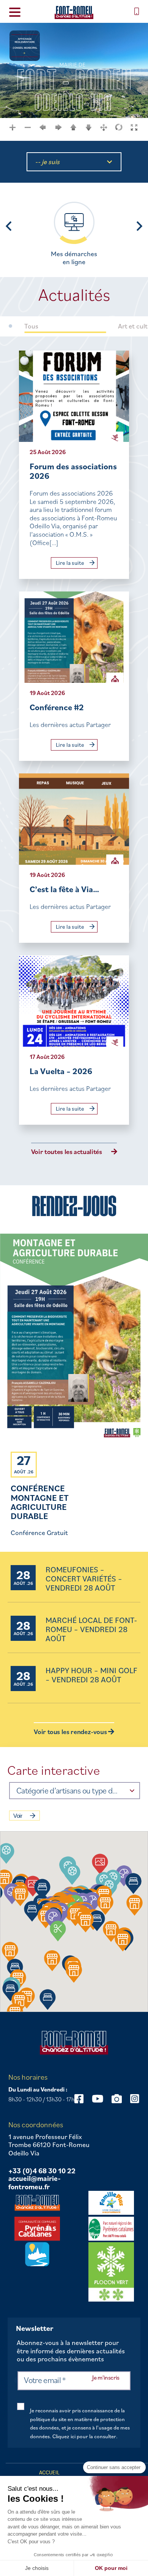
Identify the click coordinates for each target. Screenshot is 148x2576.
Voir (18, 1816)
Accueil (49, 2472)
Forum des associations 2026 (73, 471)
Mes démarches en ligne (74, 258)
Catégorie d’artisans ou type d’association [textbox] (67, 1790)
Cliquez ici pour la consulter (84, 2436)
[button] (72, 1874)
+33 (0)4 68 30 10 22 (42, 2171)
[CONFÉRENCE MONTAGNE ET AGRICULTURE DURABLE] (74, 1339)
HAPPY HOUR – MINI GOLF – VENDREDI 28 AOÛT (91, 1675)
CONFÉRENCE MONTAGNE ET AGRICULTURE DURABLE (40, 1502)
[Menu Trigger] (15, 12)
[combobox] (75, 1791)
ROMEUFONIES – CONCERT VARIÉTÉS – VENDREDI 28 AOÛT (84, 1579)
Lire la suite (71, 563)
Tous (31, 326)
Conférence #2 (57, 707)
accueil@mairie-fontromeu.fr (35, 2183)
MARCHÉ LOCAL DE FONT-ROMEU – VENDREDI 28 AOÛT (91, 1630)
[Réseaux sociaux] (98, 2099)
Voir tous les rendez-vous (71, 1732)
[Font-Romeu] (74, 12)
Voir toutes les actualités (67, 1152)
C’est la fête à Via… (64, 889)
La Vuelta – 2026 (61, 1071)
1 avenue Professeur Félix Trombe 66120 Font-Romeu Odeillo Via (49, 2145)
